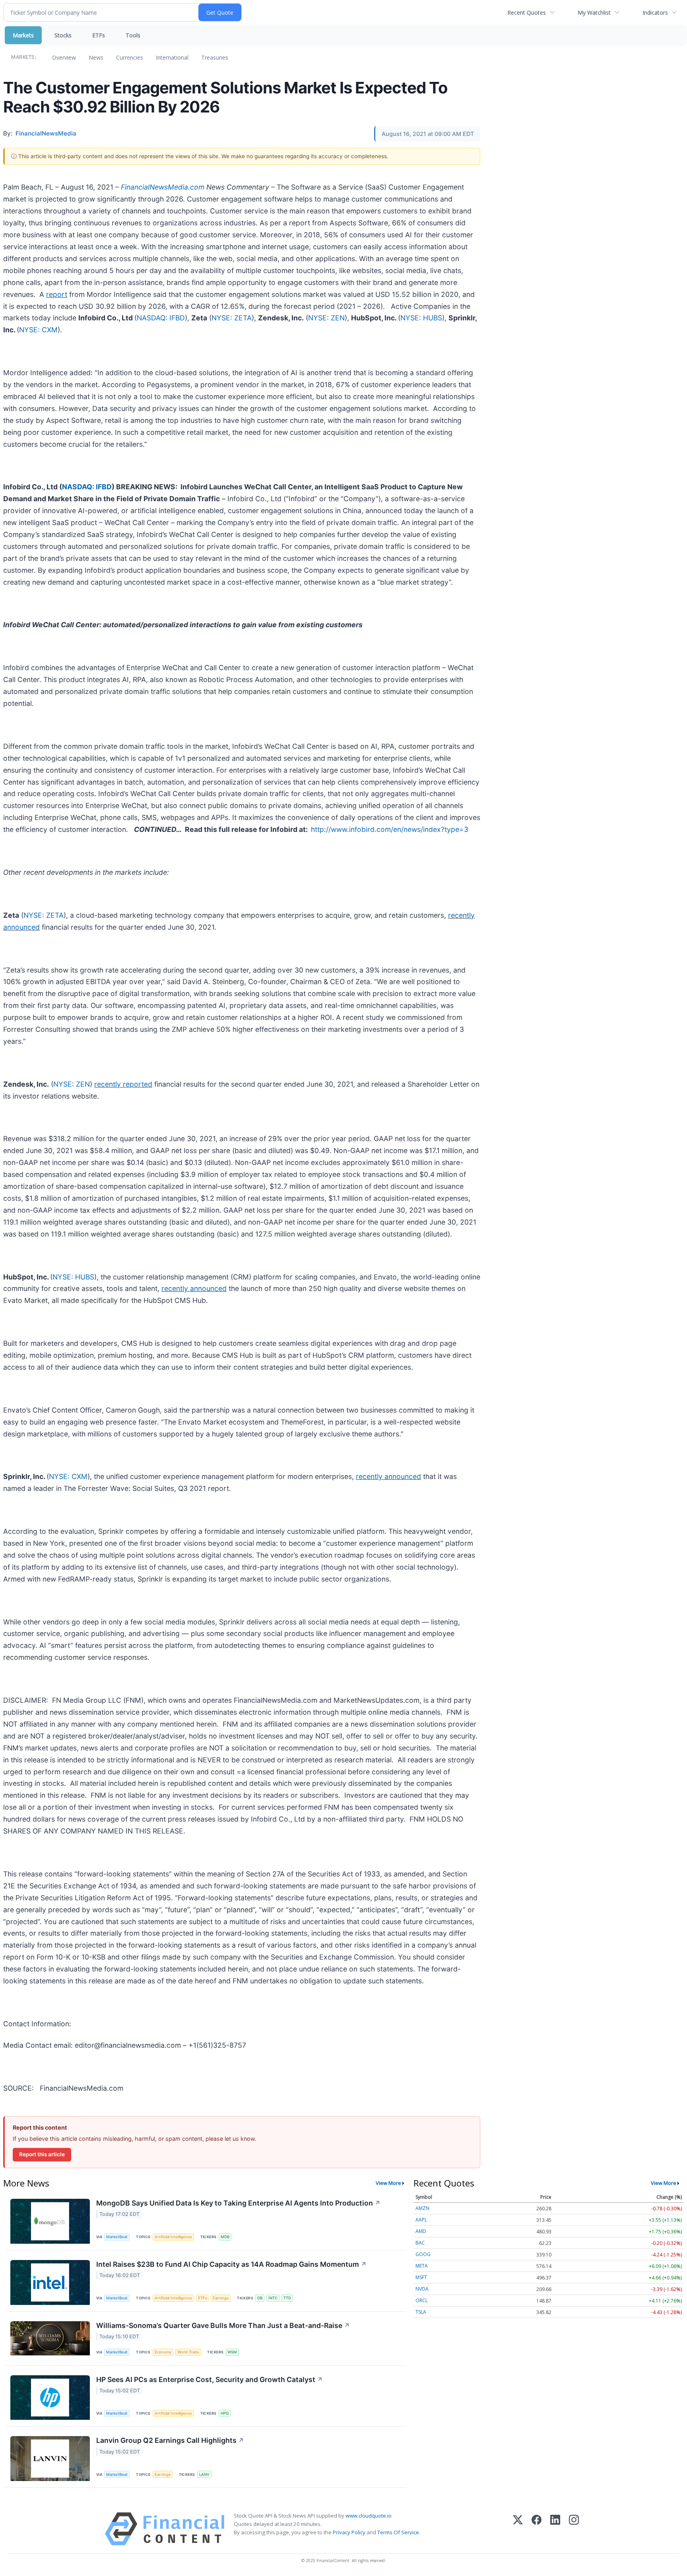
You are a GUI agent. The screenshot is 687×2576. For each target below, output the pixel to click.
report (57, 294)
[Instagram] (574, 2529)
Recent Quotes (527, 13)
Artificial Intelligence (173, 2237)
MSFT (421, 2277)
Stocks (63, 35)
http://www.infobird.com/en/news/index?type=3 (390, 829)
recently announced (194, 1288)
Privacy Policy (349, 2532)
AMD (421, 2231)
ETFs (99, 35)
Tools (133, 35)
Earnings (221, 2298)
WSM (232, 2352)
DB (260, 2298)
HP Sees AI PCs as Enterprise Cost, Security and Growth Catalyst (210, 2379)
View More (388, 2183)
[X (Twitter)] (518, 2529)
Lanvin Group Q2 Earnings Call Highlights (170, 2440)
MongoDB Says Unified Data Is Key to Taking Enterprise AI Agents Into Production (238, 2203)
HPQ (225, 2413)
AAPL (421, 2220)
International (172, 57)
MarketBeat (117, 2237)
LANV (204, 2474)
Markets (23, 35)
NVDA (422, 2289)
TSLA (421, 2312)
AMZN (422, 2208)
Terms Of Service (398, 2532)
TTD (287, 2298)
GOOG (423, 2254)
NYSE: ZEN (326, 318)
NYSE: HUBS (421, 318)
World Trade (188, 2352)
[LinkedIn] (555, 2529)
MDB (225, 2237)
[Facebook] (537, 2529)
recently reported (123, 1084)
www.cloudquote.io (369, 2516)
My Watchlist (594, 13)
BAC (420, 2243)
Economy (163, 2352)
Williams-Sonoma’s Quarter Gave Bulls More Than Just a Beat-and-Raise (223, 2325)
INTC (273, 2298)
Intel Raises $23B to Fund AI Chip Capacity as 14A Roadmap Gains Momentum (231, 2264)
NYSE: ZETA (232, 318)
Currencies (130, 57)
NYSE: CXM (38, 330)
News (96, 57)
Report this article (42, 2154)
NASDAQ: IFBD (161, 318)
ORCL (422, 2300)
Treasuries (215, 57)
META (422, 2266)
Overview (64, 57)
